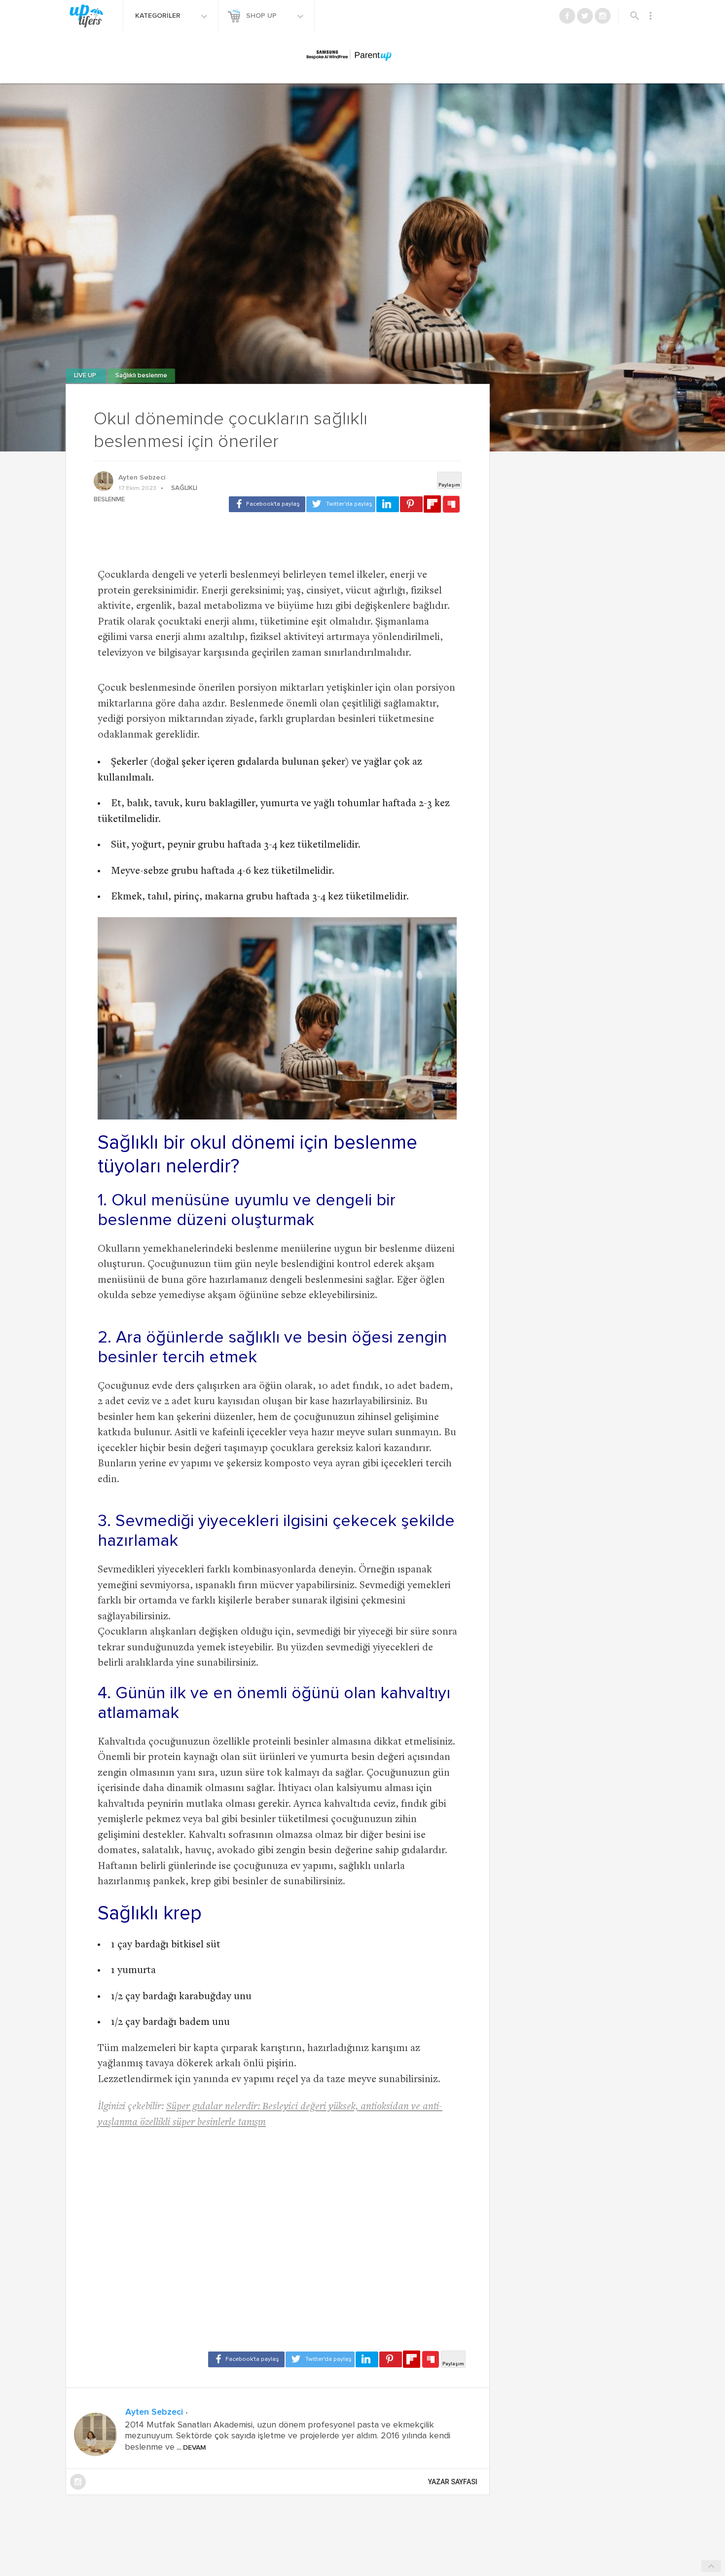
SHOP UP (262, 16)
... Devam (190, 2448)
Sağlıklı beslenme (141, 376)
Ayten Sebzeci (142, 478)
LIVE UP (86, 376)
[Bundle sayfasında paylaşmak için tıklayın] (451, 505)
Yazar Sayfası (453, 2482)
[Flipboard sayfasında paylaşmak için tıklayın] (432, 504)
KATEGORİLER (159, 16)
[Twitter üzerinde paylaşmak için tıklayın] (341, 504)
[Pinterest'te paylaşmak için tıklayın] (411, 504)
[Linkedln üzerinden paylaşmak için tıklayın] (388, 504)
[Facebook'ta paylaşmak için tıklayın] (267, 504)
